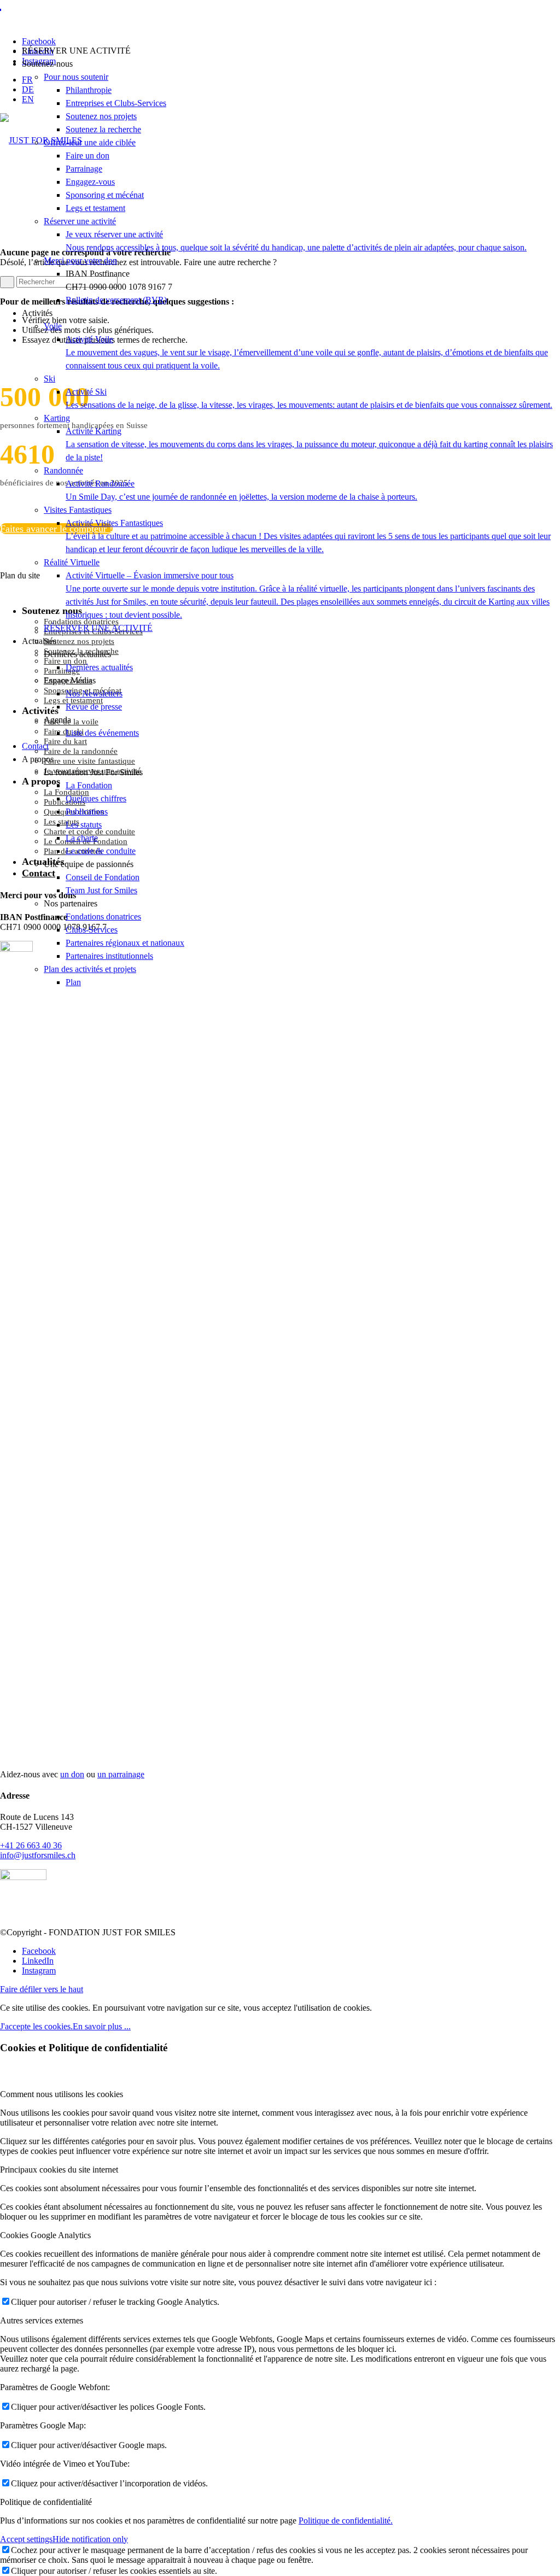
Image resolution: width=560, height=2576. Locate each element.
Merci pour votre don (80, 260)
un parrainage (121, 1774)
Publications (87, 812)
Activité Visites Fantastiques (308, 536)
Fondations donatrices (103, 917)
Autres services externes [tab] (42, 2320)
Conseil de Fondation (103, 877)
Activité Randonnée (241, 490)
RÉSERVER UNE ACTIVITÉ (98, 628)
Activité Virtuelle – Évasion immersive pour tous (308, 595)
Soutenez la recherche (103, 129)
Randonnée (63, 470)
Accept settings (26, 2539)
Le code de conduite (101, 851)
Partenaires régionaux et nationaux (125, 943)
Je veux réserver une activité (296, 241)
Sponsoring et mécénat (105, 195)
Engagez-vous (90, 182)
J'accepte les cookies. (36, 2026)
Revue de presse (94, 707)
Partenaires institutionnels (109, 956)
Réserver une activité (80, 221)
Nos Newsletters (94, 693)
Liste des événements (102, 733)
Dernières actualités (99, 667)
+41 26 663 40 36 (31, 1845)
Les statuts (84, 825)
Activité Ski (309, 398)
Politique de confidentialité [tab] (46, 2502)
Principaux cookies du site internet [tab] (59, 2170)
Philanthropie (89, 90)
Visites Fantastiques (78, 510)
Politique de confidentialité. (346, 2521)
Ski (49, 379)
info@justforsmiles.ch (38, 1855)
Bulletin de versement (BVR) (116, 300)
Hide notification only (90, 2539)
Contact (35, 746)
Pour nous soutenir (76, 77)
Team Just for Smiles (101, 890)
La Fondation (89, 785)
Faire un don (87, 156)
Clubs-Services (92, 930)
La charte (82, 838)
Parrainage (84, 169)
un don (72, 1774)
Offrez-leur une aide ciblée (90, 142)
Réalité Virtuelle (72, 562)
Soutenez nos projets (101, 116)
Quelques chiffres (96, 798)
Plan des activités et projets (90, 969)
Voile (53, 326)
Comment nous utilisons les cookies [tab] (62, 2094)
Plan (73, 982)
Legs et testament (95, 208)
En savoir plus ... (102, 2026)
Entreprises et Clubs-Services (116, 103)
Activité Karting (309, 444)
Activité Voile (307, 352)
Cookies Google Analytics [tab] (45, 2235)
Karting (57, 418)
